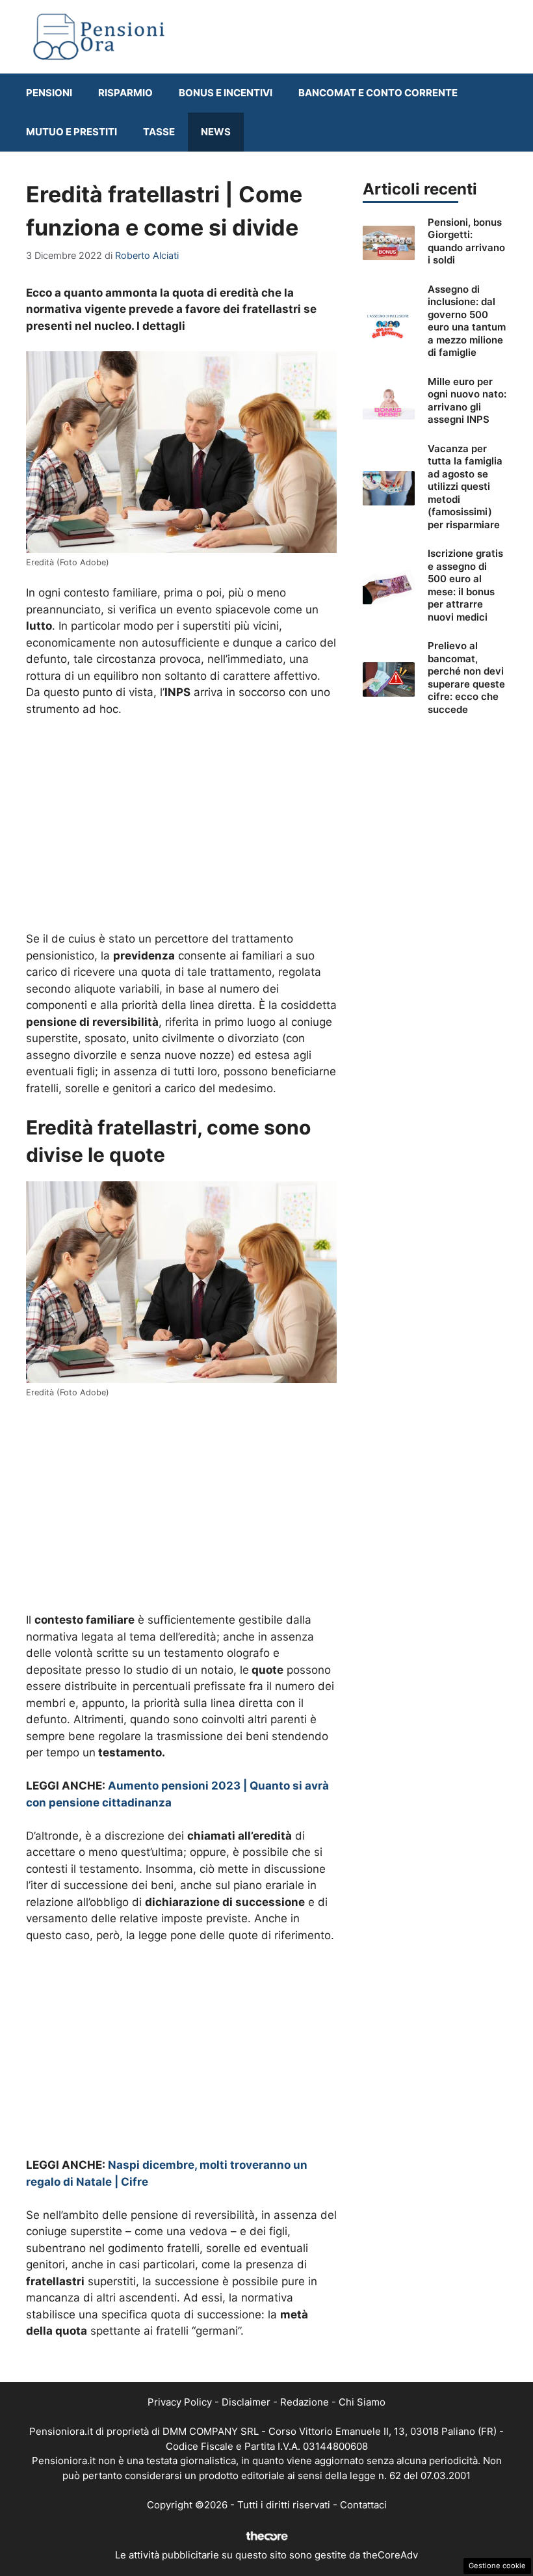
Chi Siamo (362, 2402)
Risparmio (125, 93)
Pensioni (49, 93)
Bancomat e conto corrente (378, 93)
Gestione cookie (497, 2566)
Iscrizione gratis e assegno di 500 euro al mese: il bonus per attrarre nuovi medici (465, 585)
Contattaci (363, 2505)
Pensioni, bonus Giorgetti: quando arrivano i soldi (466, 241)
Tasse (159, 132)
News (216, 132)
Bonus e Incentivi (226, 93)
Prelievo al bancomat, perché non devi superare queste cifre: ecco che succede (466, 678)
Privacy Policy (180, 2402)
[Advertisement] (181, 825)
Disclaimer (246, 2402)
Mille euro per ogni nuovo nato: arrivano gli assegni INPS (467, 401)
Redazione (305, 2402)
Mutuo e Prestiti (71, 132)
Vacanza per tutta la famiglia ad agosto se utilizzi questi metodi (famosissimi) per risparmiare (465, 487)
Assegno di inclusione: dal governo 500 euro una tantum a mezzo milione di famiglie (467, 321)
